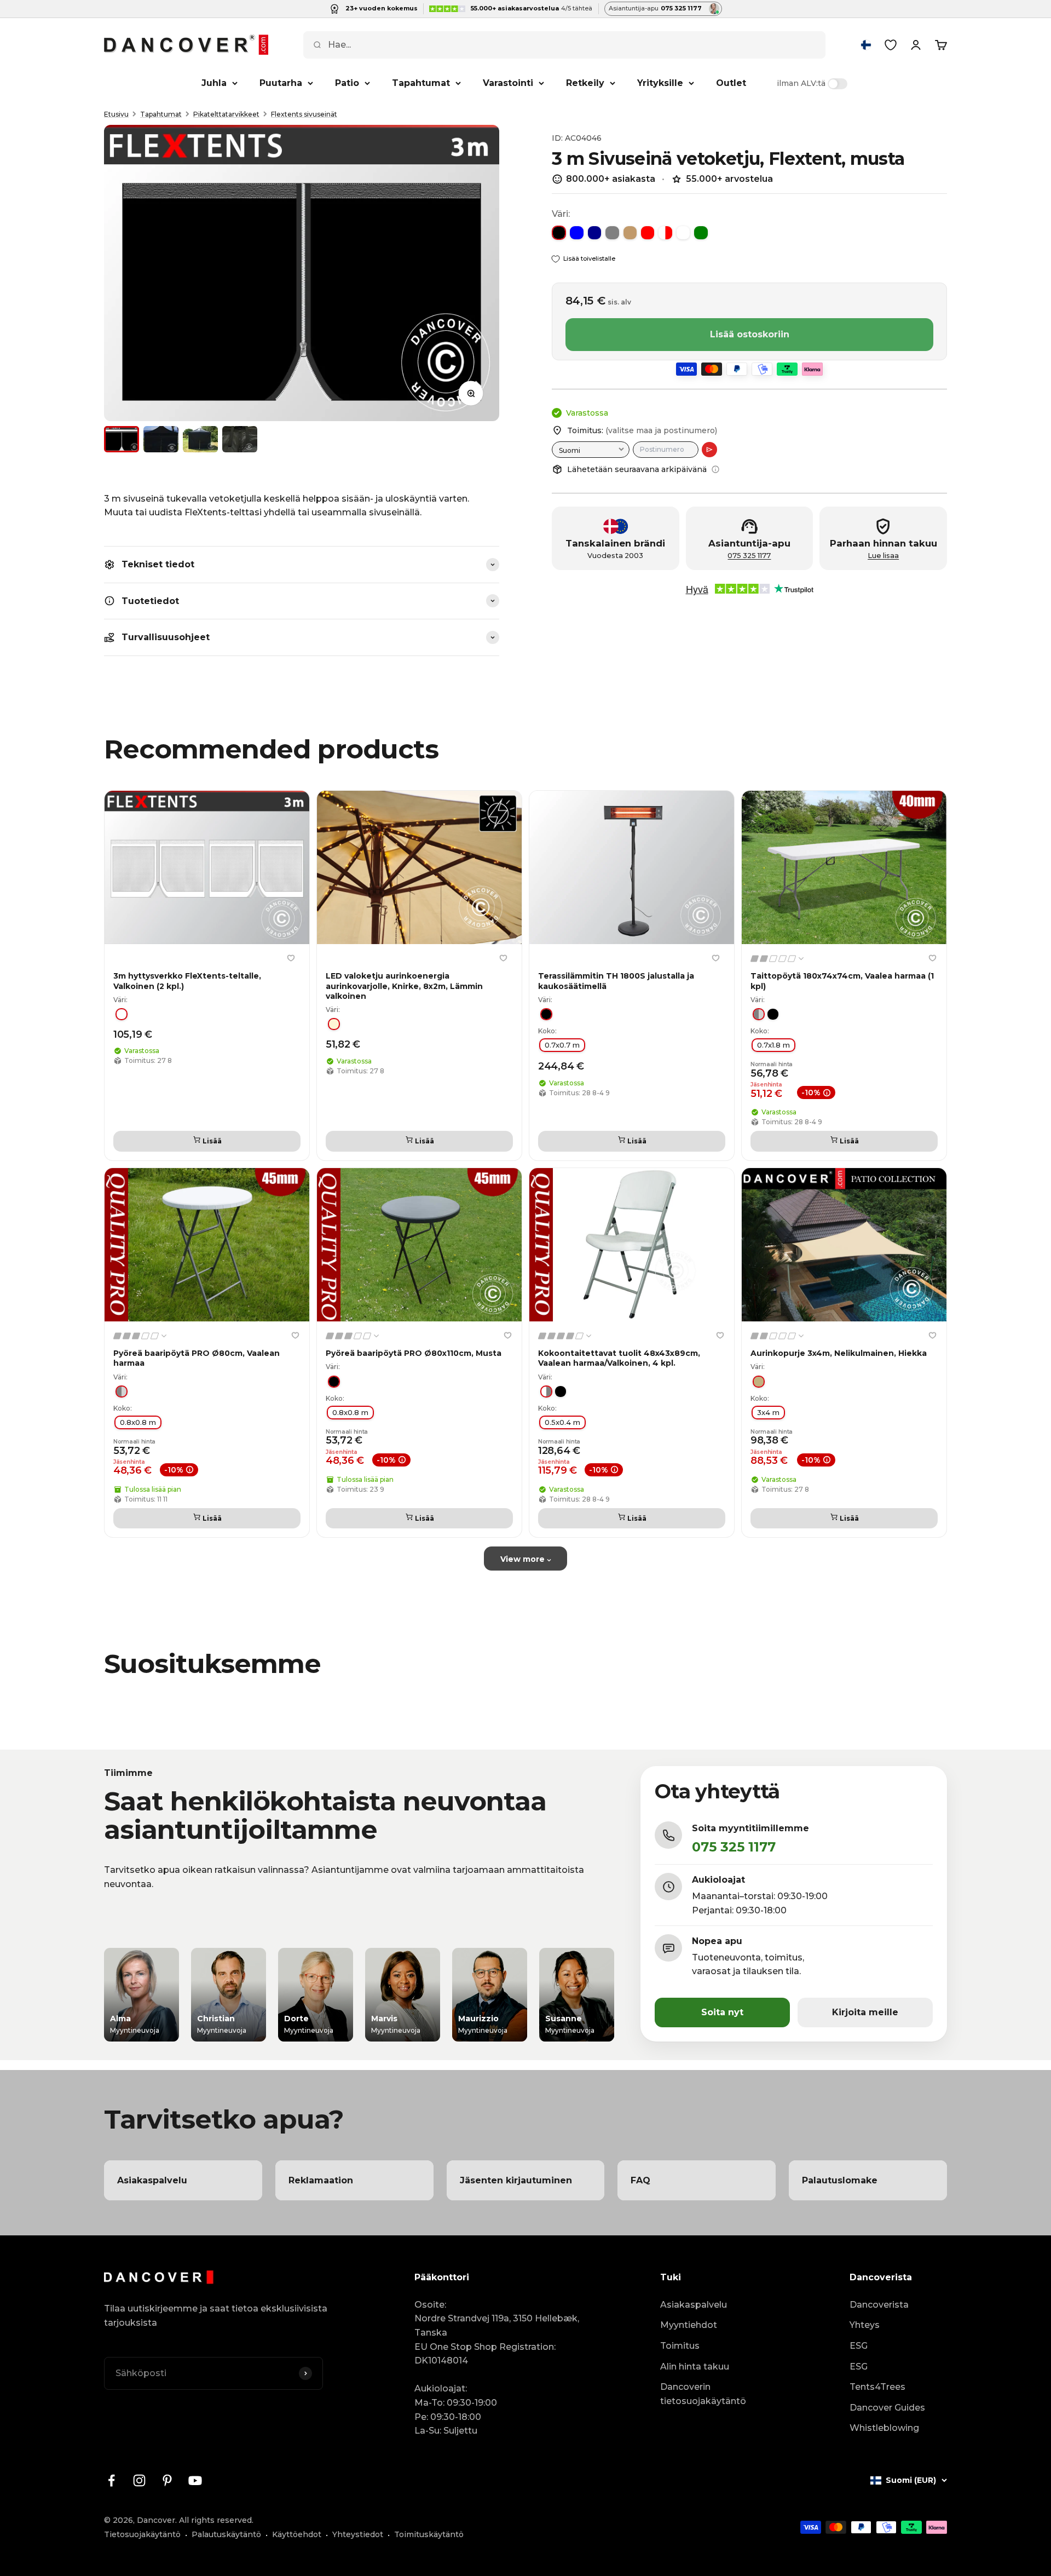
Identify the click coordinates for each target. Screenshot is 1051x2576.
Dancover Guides (887, 2408)
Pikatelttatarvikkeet (226, 114)
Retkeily (585, 83)
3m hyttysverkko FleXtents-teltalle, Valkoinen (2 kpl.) (187, 981)
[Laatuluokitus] (778, 959)
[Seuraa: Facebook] (111, 2480)
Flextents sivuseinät (304, 114)
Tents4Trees (877, 2387)
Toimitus (680, 2346)
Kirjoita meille (865, 2012)
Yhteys (865, 2325)
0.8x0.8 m (138, 1422)
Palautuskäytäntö (226, 2534)
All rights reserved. (216, 2520)
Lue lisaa (883, 556)
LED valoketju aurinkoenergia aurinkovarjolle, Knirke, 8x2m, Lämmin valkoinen (404, 986)
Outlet (731, 83)
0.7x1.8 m (773, 1045)
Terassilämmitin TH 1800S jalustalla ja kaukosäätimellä (616, 981)
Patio (347, 83)
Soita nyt (722, 2012)
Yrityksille (660, 83)
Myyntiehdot (689, 2325)
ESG (859, 2346)
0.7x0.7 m (562, 1045)
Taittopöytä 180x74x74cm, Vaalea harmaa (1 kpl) (842, 981)
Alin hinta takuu (695, 2367)
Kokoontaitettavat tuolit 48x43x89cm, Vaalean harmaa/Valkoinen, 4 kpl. (619, 1358)
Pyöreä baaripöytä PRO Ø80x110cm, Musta (414, 1353)
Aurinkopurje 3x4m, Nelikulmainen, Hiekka (839, 1353)
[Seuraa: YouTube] (195, 2480)
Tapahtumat (421, 83)
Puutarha (281, 83)
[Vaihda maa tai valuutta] (866, 45)
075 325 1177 (749, 556)
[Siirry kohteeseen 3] (200, 439)
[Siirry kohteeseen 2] (161, 439)
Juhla (214, 83)
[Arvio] (709, 450)
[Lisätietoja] (715, 469)
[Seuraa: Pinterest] (167, 2480)
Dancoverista (879, 2305)
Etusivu (116, 114)
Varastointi (508, 83)
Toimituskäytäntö (429, 2534)
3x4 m (768, 1412)
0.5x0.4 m (562, 1422)
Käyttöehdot (297, 2534)
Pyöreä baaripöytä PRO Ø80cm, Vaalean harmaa (197, 1358)
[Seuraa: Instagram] (139, 2480)
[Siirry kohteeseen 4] (240, 439)
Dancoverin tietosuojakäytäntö (703, 2394)
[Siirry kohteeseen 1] (122, 439)
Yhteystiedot (358, 2534)
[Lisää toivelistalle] (291, 958)
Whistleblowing (884, 2428)
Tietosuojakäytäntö (142, 2534)
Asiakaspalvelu (694, 2305)
